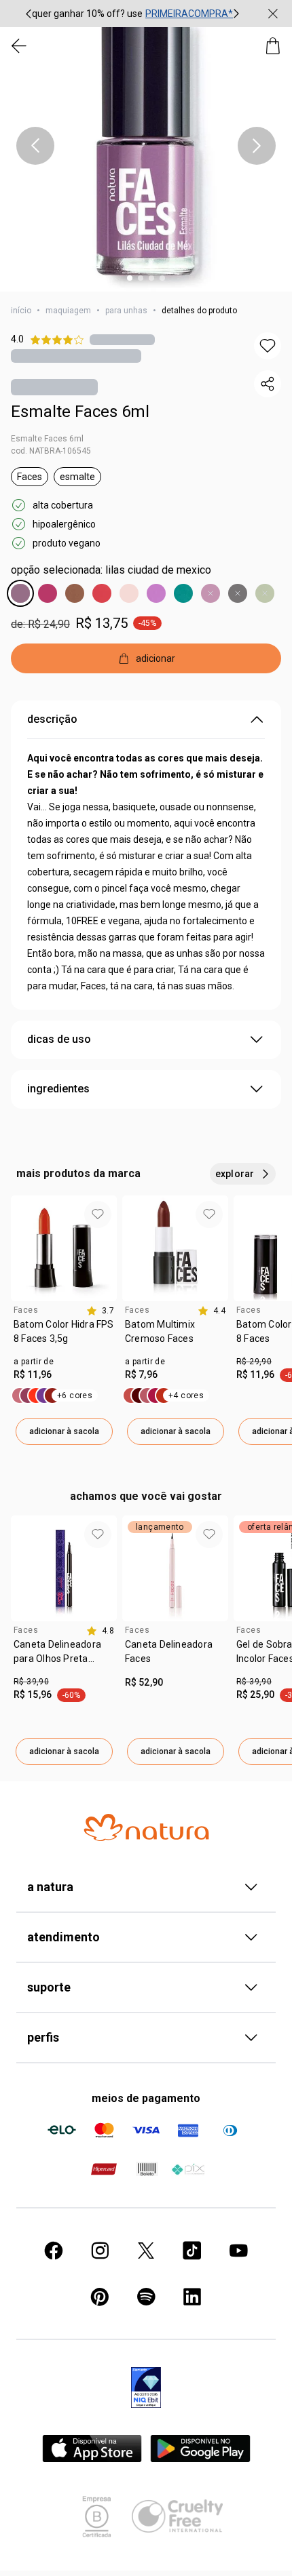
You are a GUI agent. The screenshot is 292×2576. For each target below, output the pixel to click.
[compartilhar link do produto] (268, 384)
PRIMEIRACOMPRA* (189, 14)
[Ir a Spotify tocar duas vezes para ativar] (146, 2297)
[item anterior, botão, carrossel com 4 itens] (35, 146)
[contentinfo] (100, 1311)
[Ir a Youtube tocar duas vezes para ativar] (238, 2251)
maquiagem (68, 311)
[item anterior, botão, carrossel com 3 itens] (29, 14)
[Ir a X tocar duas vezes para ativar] (146, 2251)
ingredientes (58, 1089)
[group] (132, 14)
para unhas (126, 311)
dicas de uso (59, 1039)
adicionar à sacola (64, 1431)
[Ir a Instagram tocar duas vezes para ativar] (100, 2251)
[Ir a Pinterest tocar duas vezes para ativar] (100, 2297)
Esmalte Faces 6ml (80, 412)
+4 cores (186, 1395)
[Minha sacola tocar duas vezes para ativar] (273, 46)
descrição (52, 719)
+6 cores (75, 1395)
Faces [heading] (26, 1310)
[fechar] (273, 14)
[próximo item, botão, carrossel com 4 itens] (257, 146)
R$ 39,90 (31, 1682)
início (21, 311)
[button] (146, 146)
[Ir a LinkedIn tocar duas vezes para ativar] (192, 2297)
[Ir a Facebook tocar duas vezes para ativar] (54, 2251)
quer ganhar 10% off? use (87, 14)
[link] (64, 1336)
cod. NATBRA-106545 (51, 451)
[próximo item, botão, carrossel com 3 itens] (236, 14)
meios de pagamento (146, 2098)
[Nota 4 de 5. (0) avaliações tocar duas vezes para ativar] (122, 339)
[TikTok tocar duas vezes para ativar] (192, 2251)
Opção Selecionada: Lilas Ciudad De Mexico (111, 570)
